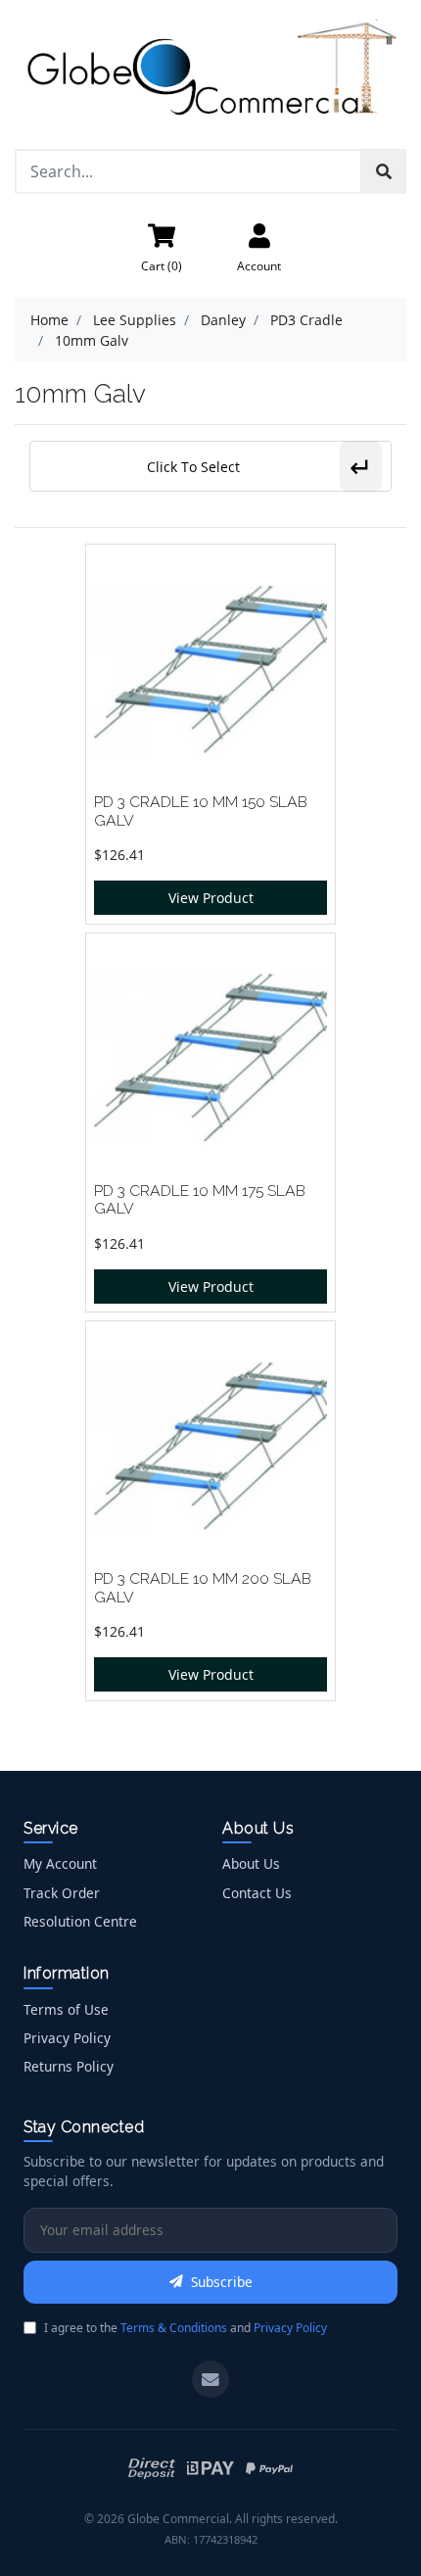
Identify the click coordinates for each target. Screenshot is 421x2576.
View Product (211, 898)
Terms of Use (66, 2009)
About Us (251, 1863)
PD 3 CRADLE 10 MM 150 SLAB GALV (201, 811)
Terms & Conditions (174, 2328)
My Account (60, 1863)
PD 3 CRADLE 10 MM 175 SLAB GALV (200, 1200)
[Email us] (210, 2379)
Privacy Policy (67, 2038)
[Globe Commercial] (210, 73)
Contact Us (257, 1893)
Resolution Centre (80, 1921)
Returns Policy (69, 2066)
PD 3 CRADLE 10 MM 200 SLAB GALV (203, 1588)
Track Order (62, 1893)
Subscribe (222, 2282)
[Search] (384, 171)
